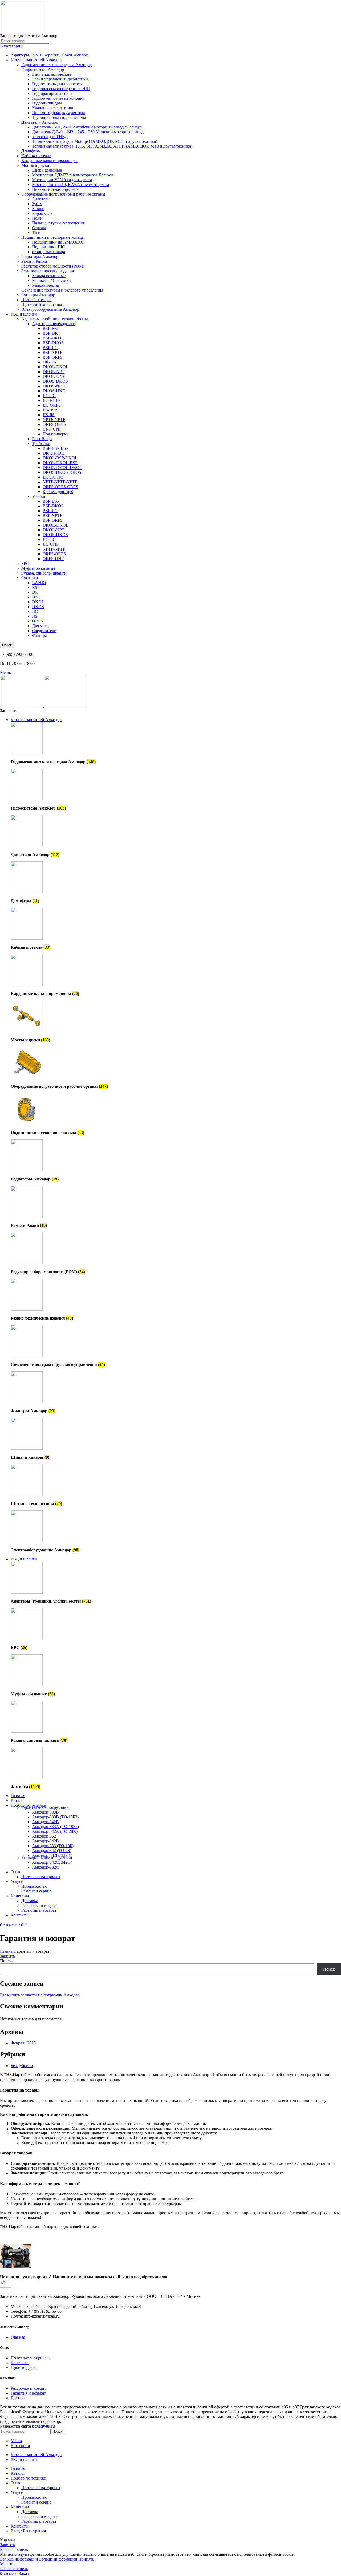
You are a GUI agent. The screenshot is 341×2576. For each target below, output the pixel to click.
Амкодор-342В (45, 1822)
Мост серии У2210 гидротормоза (62, 180)
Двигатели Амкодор (40, 122)
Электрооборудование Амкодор (50, 309)
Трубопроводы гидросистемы (59, 117)
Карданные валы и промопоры (49, 161)
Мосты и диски (35, 165)
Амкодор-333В (45, 1812)
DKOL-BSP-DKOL (60, 458)
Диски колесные (47, 170)
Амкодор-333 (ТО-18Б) (53, 1846)
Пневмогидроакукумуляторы (58, 113)
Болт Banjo (42, 439)
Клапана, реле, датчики (53, 108)
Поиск (6, 1961)
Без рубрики (22, 2066)
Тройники (41, 444)
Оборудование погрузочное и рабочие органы (63, 194)
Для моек (40, 626)
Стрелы (39, 228)
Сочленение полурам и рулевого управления (62, 290)
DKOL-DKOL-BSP (60, 463)
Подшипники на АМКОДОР (58, 242)
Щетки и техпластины (42, 304)
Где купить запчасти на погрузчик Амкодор (40, 1995)
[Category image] (27, 753)
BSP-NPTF (52, 352)
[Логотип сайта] (22, 31)
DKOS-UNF (54, 391)
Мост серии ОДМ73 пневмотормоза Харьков (73, 175)
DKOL (38, 602)
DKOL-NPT (54, 372)
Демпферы (31, 151)
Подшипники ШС (48, 247)
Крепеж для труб (58, 492)
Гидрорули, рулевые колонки (58, 98)
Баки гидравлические (52, 74)
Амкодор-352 (44, 1836)
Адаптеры (41, 199)
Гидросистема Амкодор (43, 69)
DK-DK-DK (54, 453)
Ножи (37, 218)
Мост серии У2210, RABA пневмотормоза (70, 185)
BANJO (39, 583)
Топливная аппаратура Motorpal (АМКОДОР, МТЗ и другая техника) (95, 141)
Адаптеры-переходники (54, 324)
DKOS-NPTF (55, 386)
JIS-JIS (49, 415)
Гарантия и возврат (39, 1910)
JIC (35, 611)
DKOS (38, 607)
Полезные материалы (41, 1877)
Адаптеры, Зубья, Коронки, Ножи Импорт (49, 55)
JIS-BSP (50, 410)
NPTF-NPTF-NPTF (60, 482)
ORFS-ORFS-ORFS (60, 487)
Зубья (37, 204)
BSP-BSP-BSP (56, 448)
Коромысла (42, 213)
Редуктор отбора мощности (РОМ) (53, 266)
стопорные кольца (48, 252)
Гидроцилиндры (47, 103)
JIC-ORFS (52, 405)
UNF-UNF (52, 429)
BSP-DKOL (53, 338)
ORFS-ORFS (54, 424)
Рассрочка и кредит (39, 1905)
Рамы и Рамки (34, 261)
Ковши (38, 209)
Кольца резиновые (49, 276)
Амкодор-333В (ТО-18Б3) (55, 1817)
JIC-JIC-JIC (53, 477)
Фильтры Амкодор (38, 295)
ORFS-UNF (53, 559)
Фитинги (30, 578)
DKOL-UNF (54, 376)
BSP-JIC (50, 348)
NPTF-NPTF (54, 420)
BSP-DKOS (53, 343)
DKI (36, 597)
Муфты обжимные (38, 568)
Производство (34, 1886)
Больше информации (39, 2559)
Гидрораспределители (52, 93)
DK (35, 592)
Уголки (39, 496)
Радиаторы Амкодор (40, 256)
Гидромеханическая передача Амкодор (56, 65)
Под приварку (56, 434)
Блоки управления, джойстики (60, 79)
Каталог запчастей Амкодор (36, 60)
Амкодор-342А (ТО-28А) (55, 1831)
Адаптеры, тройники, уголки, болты (55, 319)
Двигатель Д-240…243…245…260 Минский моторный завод (88, 132)
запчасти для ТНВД (50, 137)
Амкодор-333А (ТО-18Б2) (55, 1827)
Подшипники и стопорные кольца (52, 237)
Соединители (44, 631)
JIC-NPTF (52, 400)
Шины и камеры (36, 300)
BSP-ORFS (53, 357)
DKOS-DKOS (55, 381)
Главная (7, 1951)
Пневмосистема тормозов (55, 189)
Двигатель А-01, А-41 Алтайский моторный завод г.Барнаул (87, 127)
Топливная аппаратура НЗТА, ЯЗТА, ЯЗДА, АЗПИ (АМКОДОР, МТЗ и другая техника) (112, 146)
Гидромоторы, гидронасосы (57, 84)
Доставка (30, 1901)
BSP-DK (50, 333)
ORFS (37, 621)
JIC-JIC (49, 396)
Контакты (20, 2363)
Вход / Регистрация (28, 2531)
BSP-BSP (51, 328)
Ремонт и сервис (36, 1891)
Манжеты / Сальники (51, 280)
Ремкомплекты (45, 285)
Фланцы (39, 635)
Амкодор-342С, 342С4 (52, 1862)
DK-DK (50, 362)
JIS (35, 616)
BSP (36, 587)
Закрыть (7, 1956)
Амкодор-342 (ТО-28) (52, 1851)
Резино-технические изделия (48, 271)
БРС (25, 563)
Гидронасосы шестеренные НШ (61, 89)
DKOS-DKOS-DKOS (62, 472)
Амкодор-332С (45, 1867)
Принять (86, 2559)
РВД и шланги (24, 314)
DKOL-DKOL (56, 367)
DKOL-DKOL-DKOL (62, 468)
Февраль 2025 (23, 2043)
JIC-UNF (51, 544)
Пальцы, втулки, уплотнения (58, 223)
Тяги (36, 232)
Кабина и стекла (36, 156)
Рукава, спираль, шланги (44, 573)
